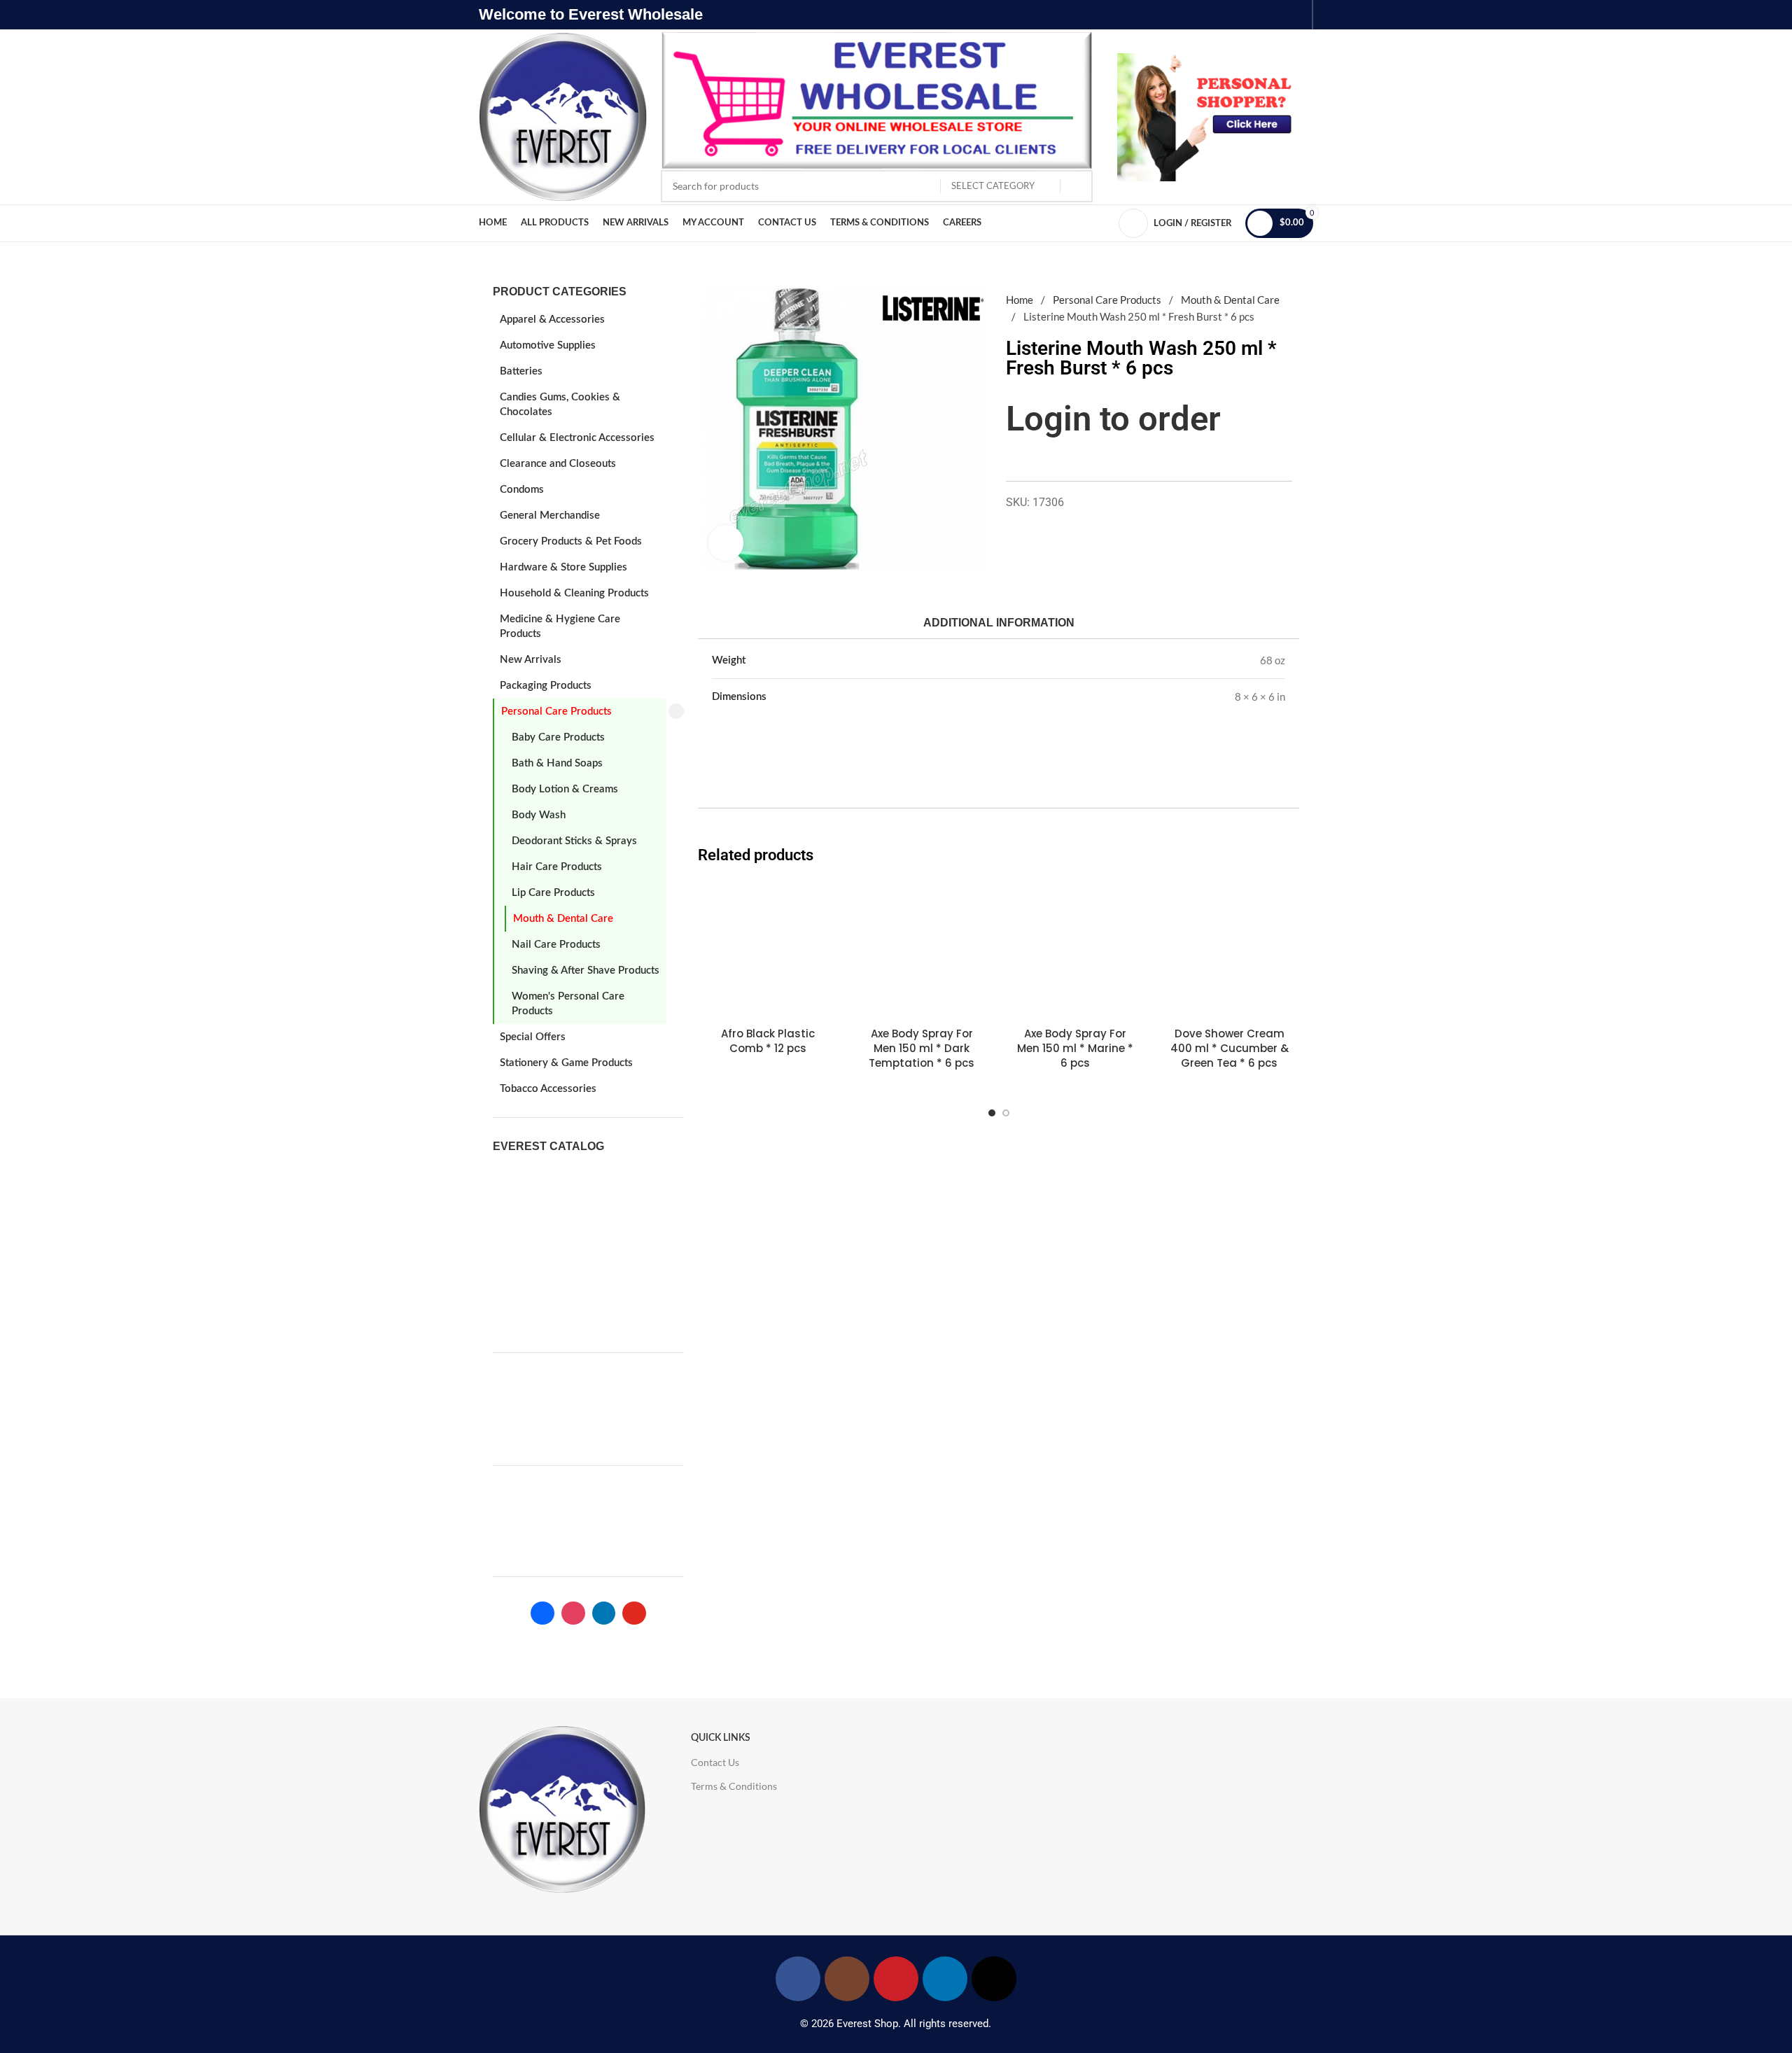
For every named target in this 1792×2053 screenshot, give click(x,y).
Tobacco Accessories (548, 1089)
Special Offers (533, 1037)
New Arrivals (531, 660)
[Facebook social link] (798, 1979)
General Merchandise (550, 516)
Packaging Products (546, 686)
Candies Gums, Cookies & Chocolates (560, 405)
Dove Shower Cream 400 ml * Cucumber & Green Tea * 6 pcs (1230, 1048)
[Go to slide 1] (992, 1113)
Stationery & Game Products (566, 1063)
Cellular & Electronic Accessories (577, 438)
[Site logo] (563, 115)
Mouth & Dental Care (563, 919)
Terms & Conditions (734, 1786)
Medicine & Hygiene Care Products (560, 626)
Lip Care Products (553, 893)
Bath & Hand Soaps (557, 763)
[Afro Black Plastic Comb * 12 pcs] (768, 950)
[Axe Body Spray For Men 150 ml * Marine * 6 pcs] (1076, 950)
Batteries (521, 371)
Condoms (522, 490)
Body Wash (539, 815)
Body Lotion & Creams (565, 789)
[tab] (998, 623)
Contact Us (715, 1762)
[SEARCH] (1077, 186)
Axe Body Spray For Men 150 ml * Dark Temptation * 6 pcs (922, 1048)
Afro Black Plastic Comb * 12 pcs (768, 1041)
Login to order (1113, 419)
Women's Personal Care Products (568, 1004)
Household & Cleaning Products (574, 593)
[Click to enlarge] (726, 542)
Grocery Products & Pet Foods (571, 541)
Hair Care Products (557, 867)
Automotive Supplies (548, 345)
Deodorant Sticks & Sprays (574, 841)
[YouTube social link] (896, 1979)
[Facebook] (542, 1613)
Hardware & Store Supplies (563, 567)
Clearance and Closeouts (558, 464)
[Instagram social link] (847, 1979)
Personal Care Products (556, 712)
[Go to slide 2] (1006, 1113)
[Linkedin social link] (945, 1979)
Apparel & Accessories (552, 320)
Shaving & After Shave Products (586, 971)
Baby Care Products (558, 737)
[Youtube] (634, 1613)
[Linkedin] (604, 1613)
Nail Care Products (556, 945)
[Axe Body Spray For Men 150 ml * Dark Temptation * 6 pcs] (922, 950)
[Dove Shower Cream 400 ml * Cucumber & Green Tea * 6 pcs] (1229, 950)
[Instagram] (573, 1613)
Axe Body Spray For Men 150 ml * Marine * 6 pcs (1075, 1048)
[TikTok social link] (994, 1979)
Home (1021, 300)
